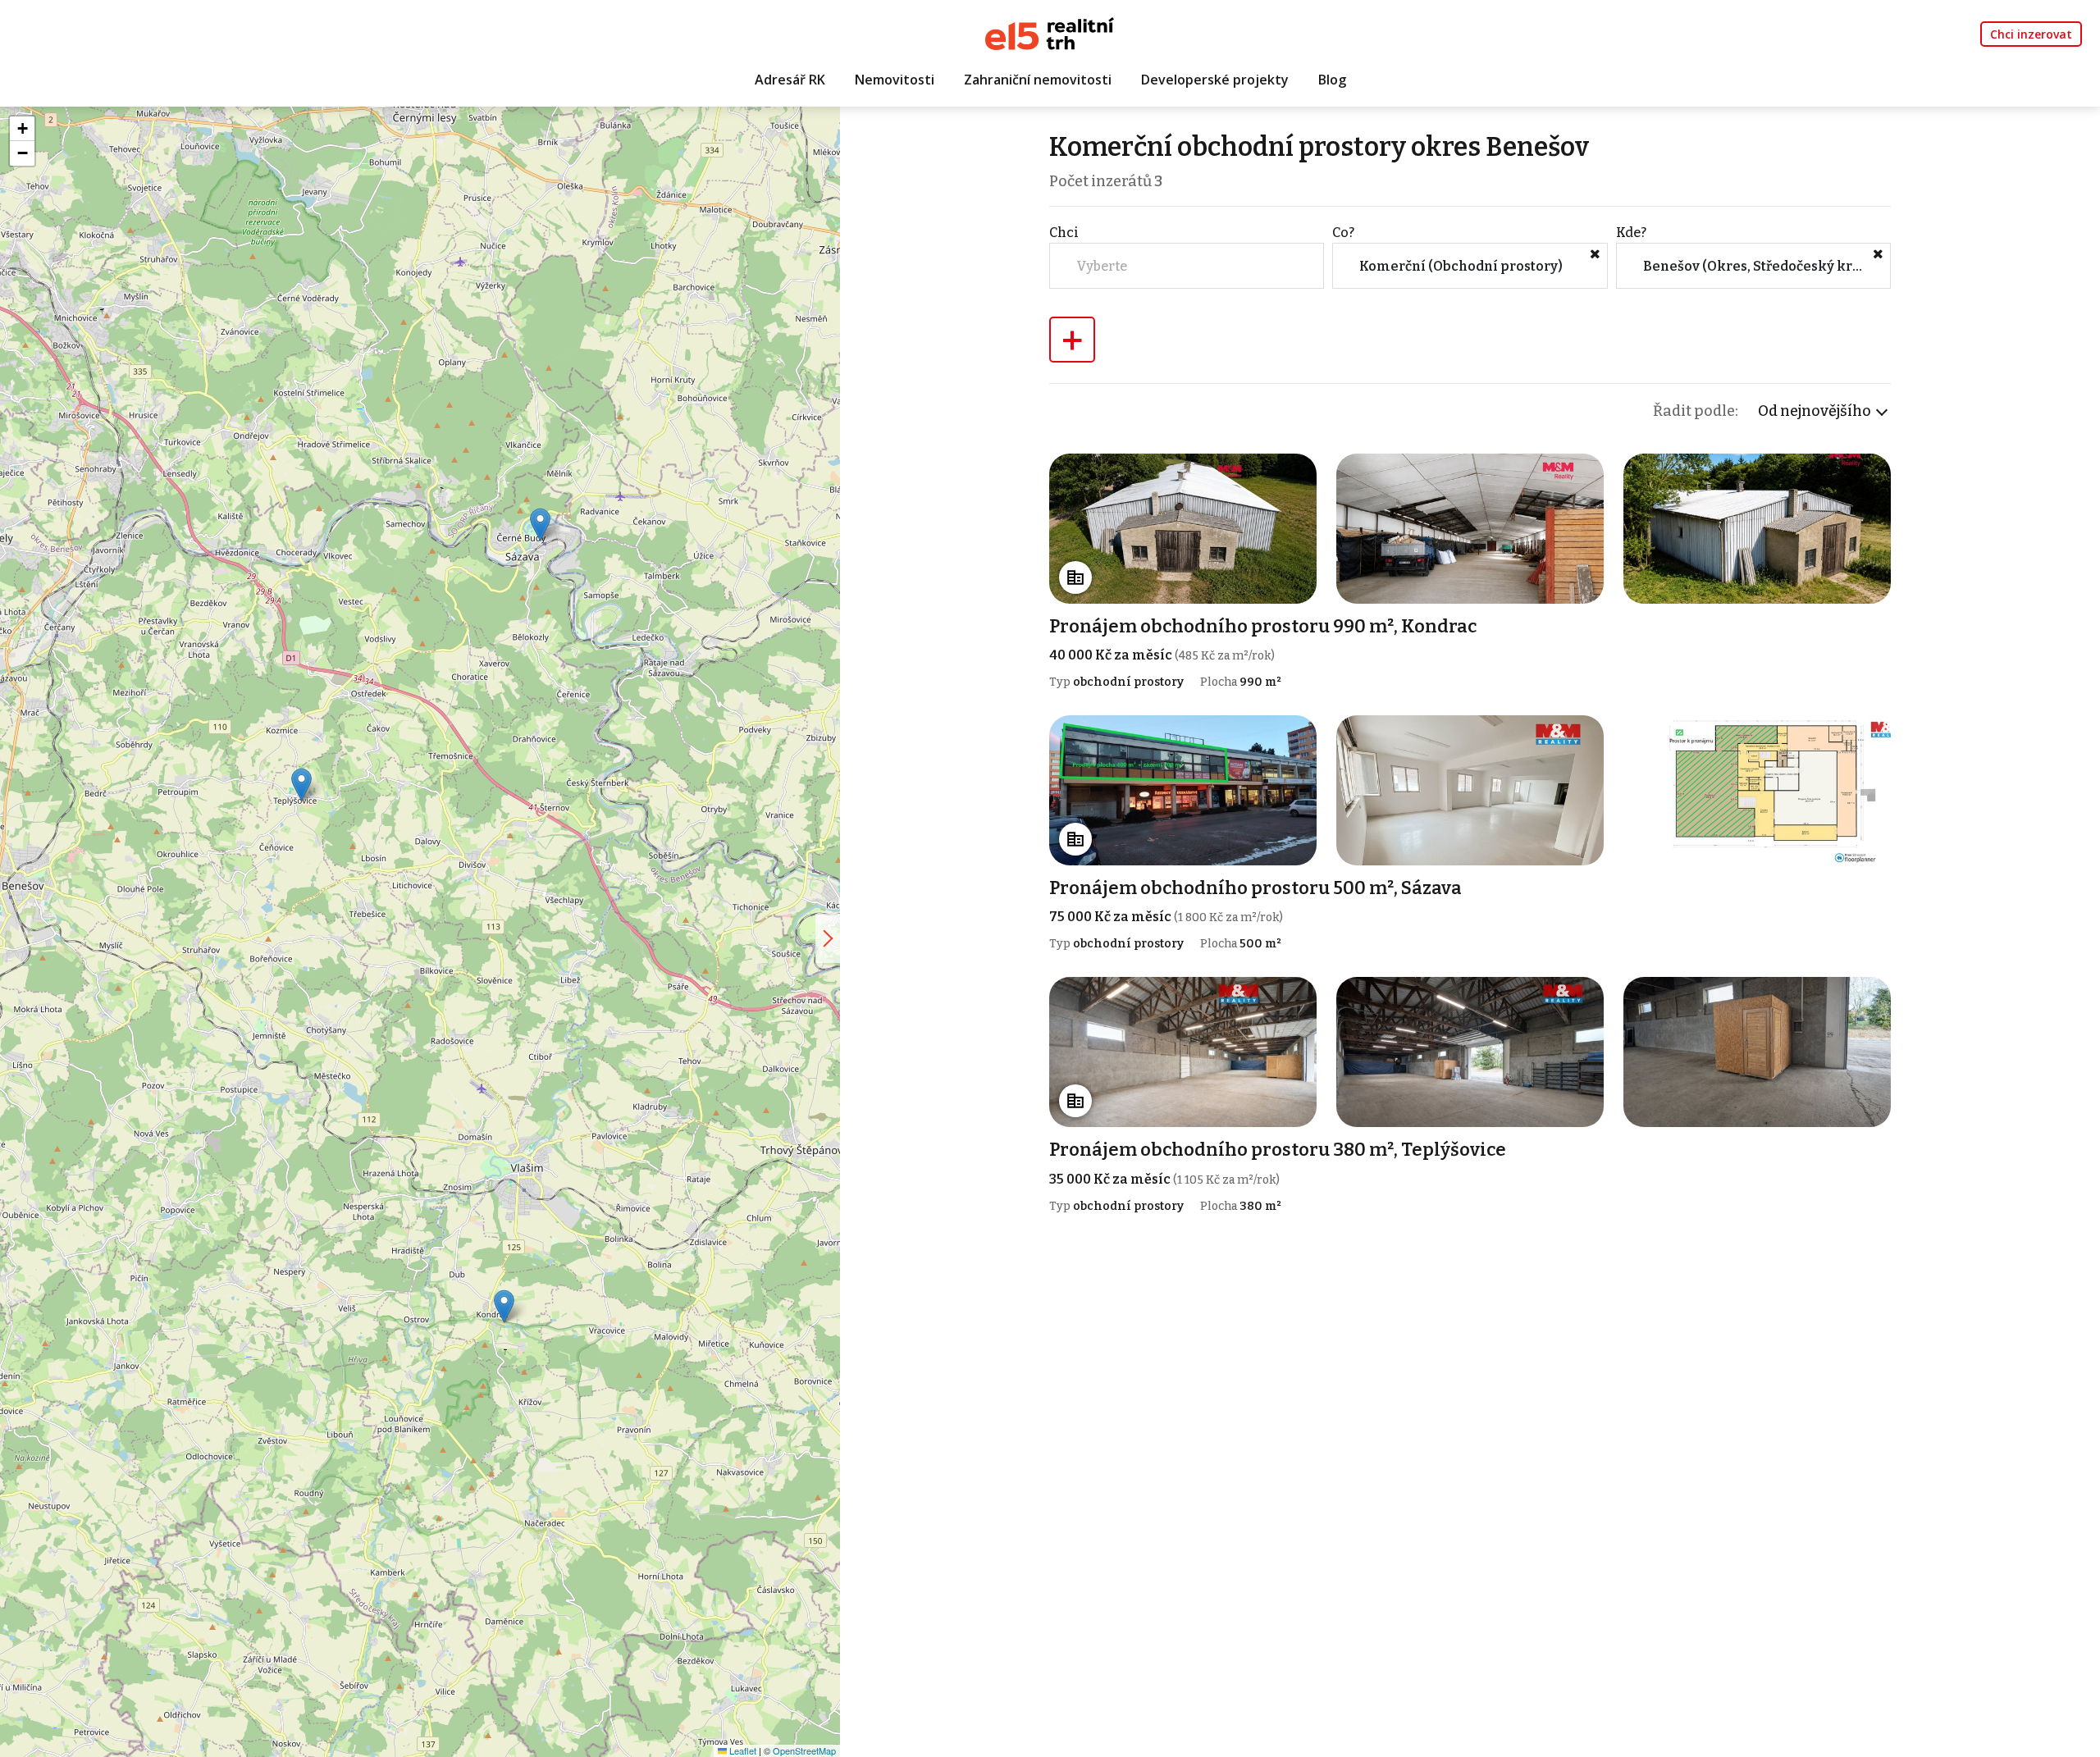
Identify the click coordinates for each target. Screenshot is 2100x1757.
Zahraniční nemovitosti (1038, 80)
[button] (504, 1306)
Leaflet (742, 1750)
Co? (1343, 233)
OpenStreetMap (804, 1750)
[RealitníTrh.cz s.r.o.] (1050, 32)
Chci (1064, 233)
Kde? (1631, 233)
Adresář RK (790, 80)
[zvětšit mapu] (828, 938)
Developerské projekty (1215, 80)
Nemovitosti (895, 80)
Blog (1332, 80)
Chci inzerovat (2031, 34)
